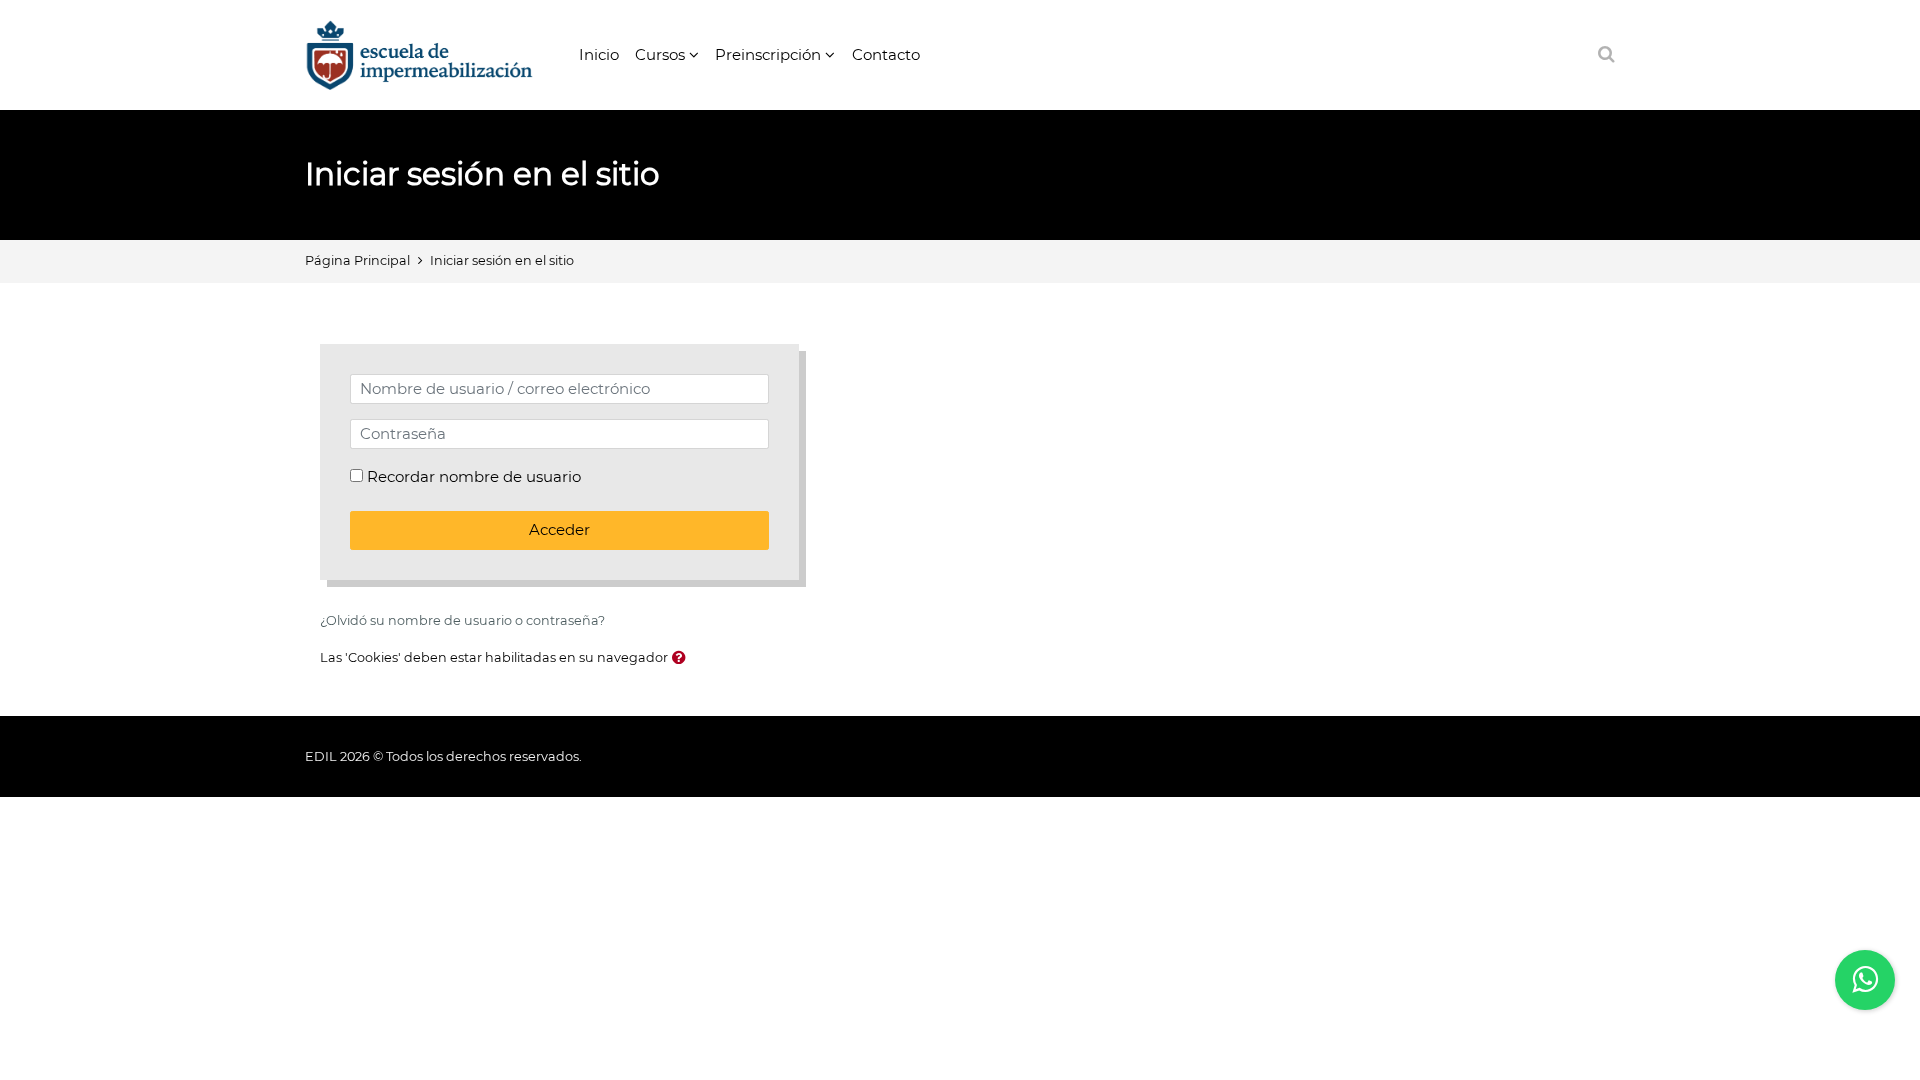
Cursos (660, 54)
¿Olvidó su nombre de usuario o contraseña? (462, 620)
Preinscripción (768, 54)
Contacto (886, 54)
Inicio (599, 54)
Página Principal (357, 260)
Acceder (559, 529)
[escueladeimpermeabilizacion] (419, 53)
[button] (679, 658)
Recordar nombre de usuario (474, 476)
